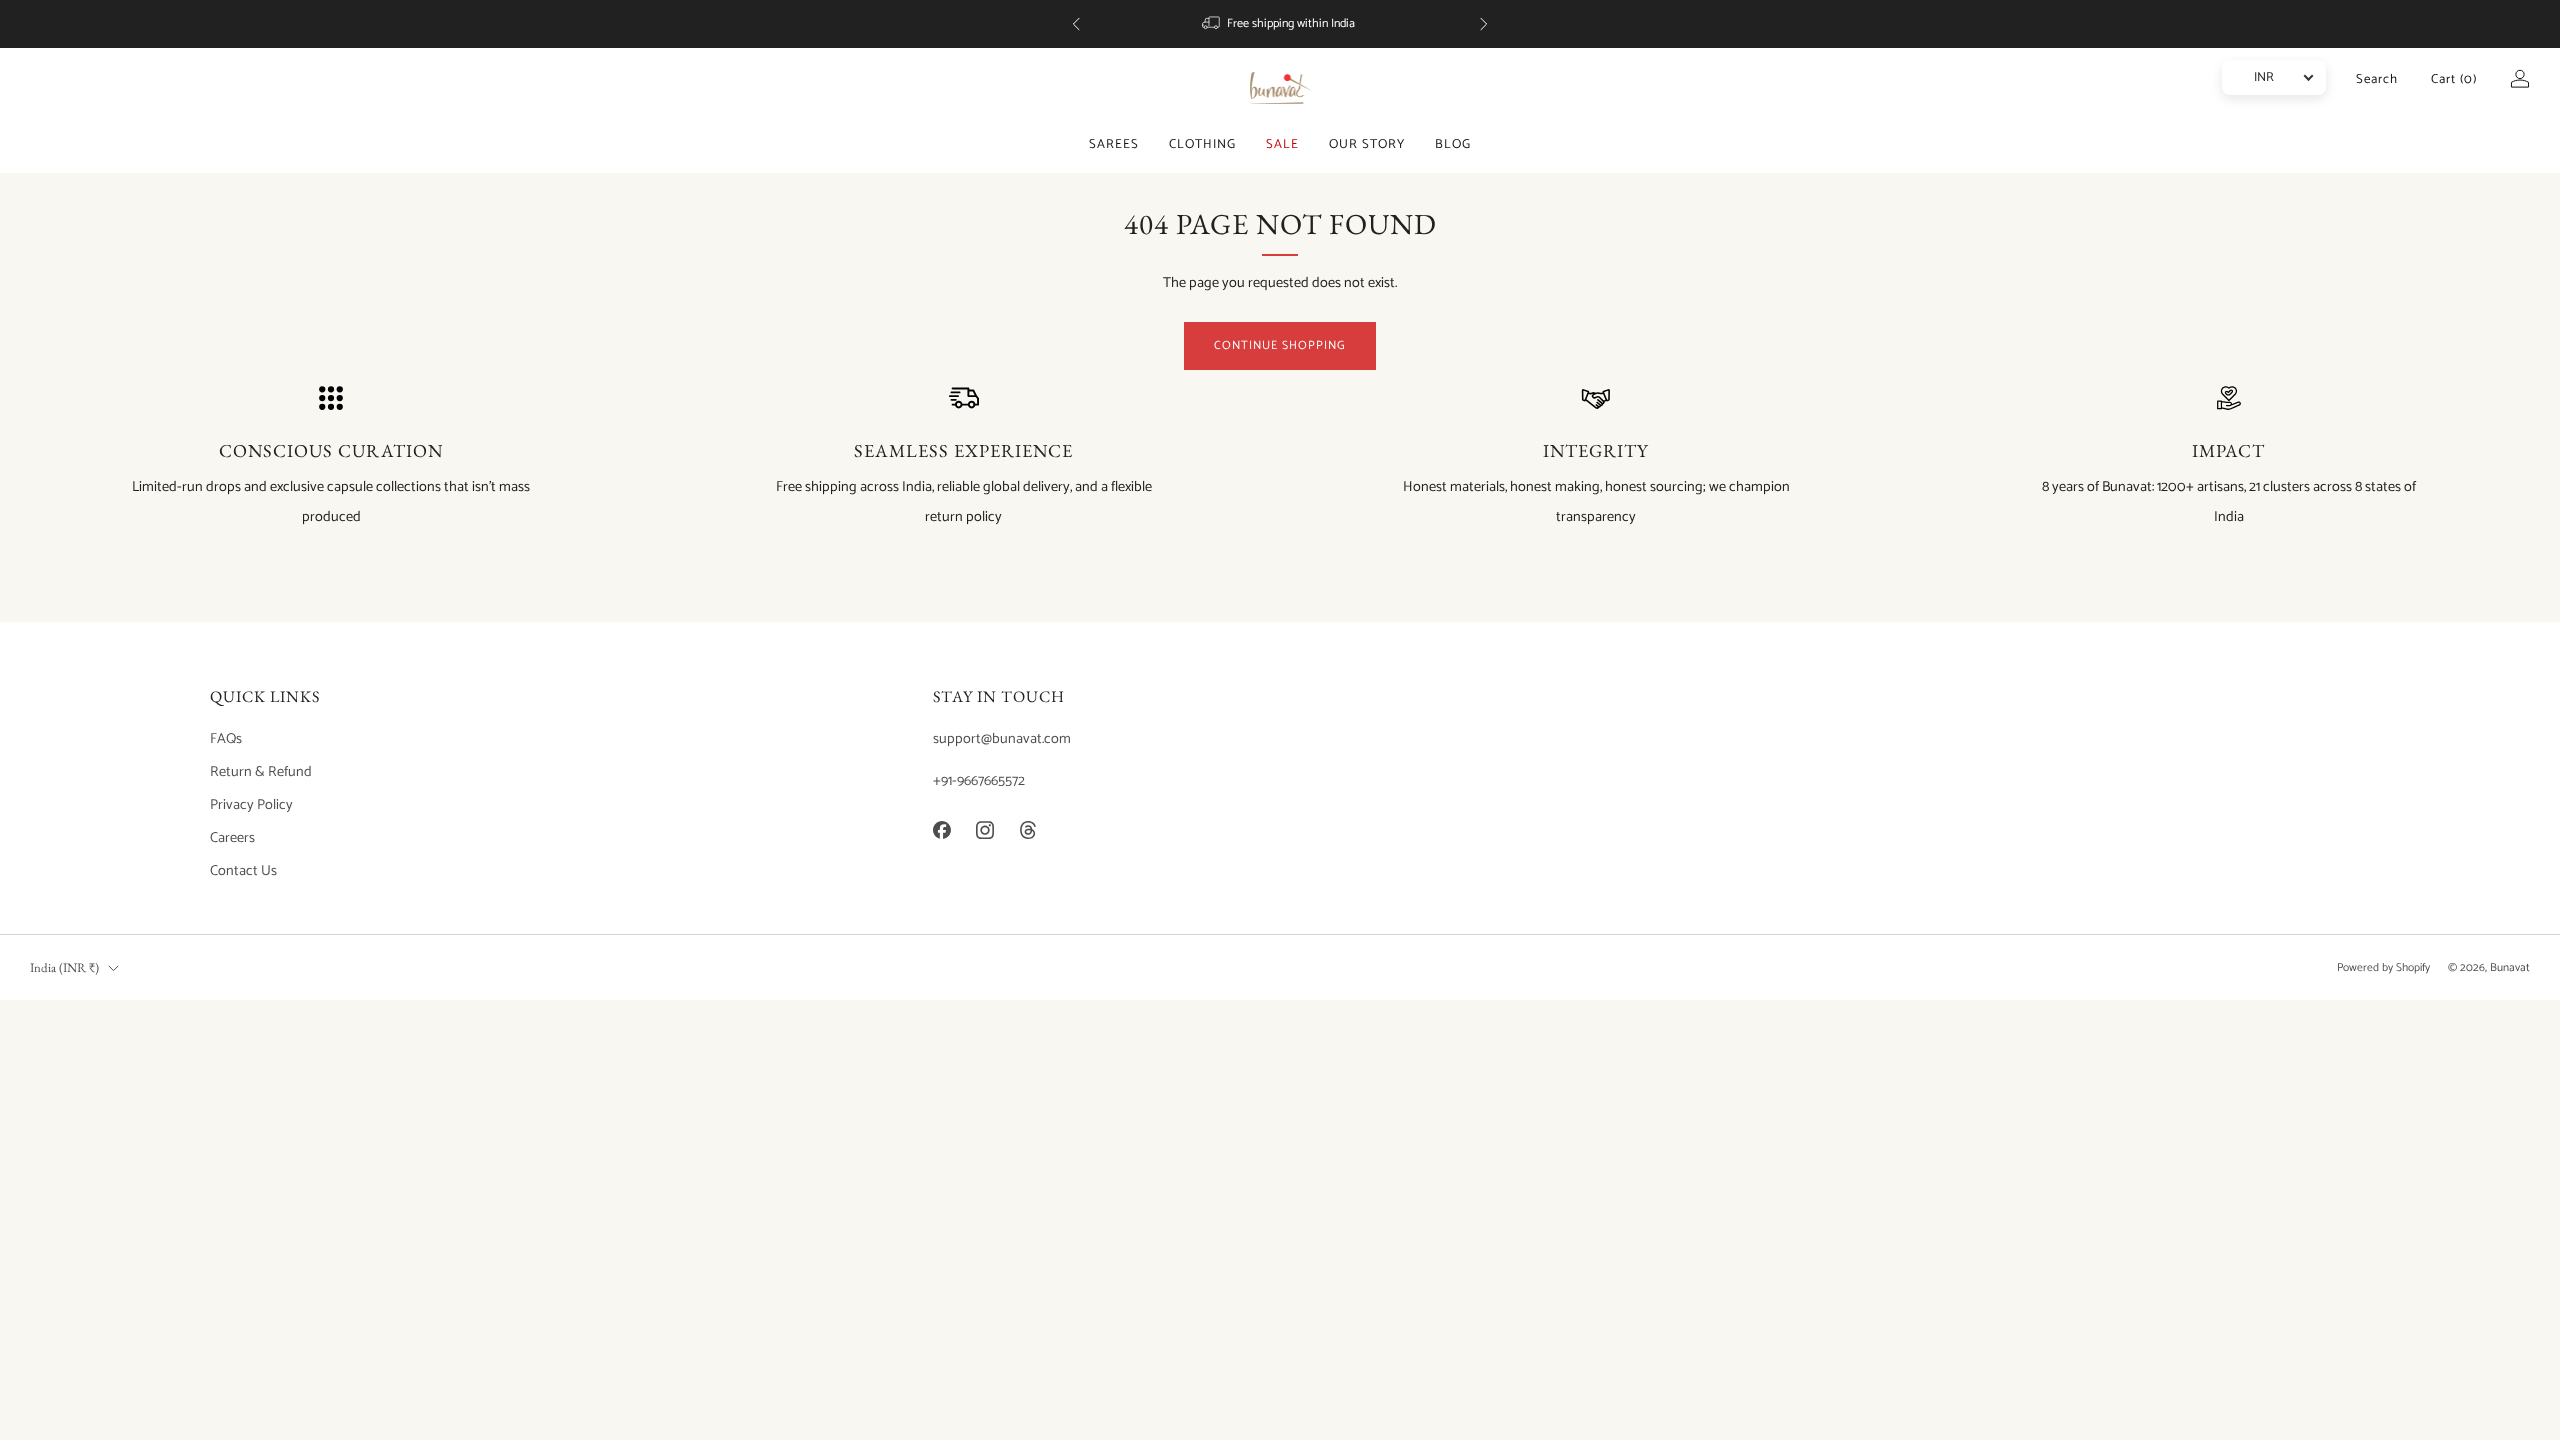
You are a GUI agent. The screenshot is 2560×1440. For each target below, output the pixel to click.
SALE (1282, 144)
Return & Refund (261, 772)
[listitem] (1280, 24)
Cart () (2454, 79)
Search (2377, 79)
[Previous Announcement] (1076, 24)
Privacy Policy (251, 805)
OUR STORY (1367, 144)
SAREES (1114, 144)
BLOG (1453, 144)
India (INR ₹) (64, 967)
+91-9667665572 (979, 781)
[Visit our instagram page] (985, 829)
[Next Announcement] (1484, 24)
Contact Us (243, 871)
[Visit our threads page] (1028, 829)
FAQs (226, 739)
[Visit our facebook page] (941, 829)
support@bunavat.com (1002, 739)
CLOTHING (1202, 144)
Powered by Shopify (2383, 967)
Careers (232, 838)
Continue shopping (1280, 345)
